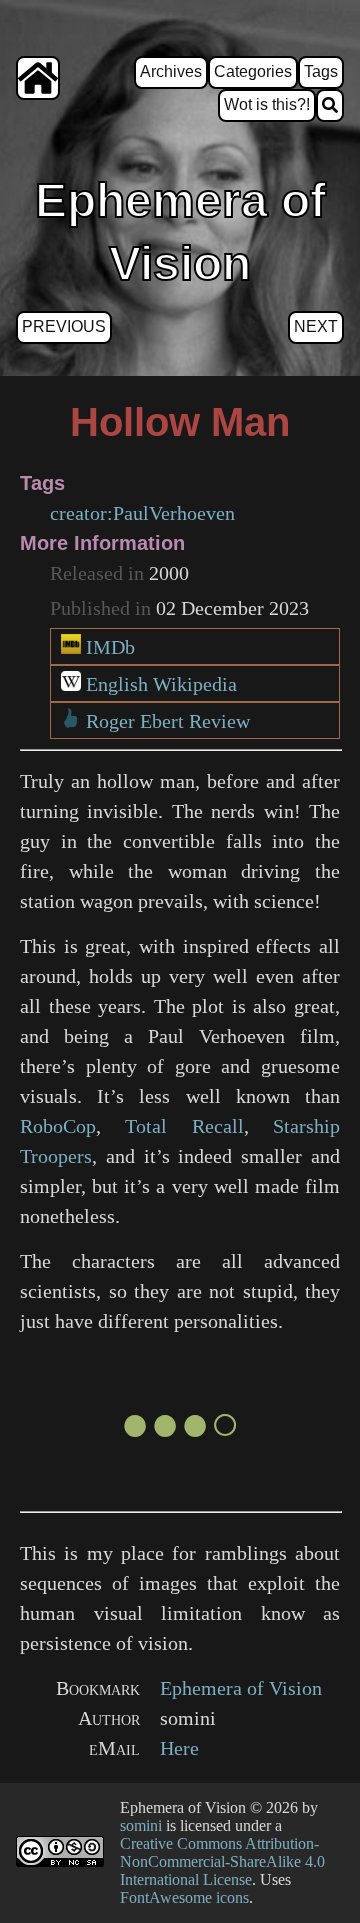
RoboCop (58, 1126)
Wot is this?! (267, 104)
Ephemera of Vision (241, 1688)
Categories (253, 71)
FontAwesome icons (184, 1897)
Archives (171, 71)
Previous (64, 326)
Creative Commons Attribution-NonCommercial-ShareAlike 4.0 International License (222, 1861)
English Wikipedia (161, 684)
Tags (321, 71)
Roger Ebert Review (168, 721)
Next (316, 326)
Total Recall (184, 1126)
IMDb (110, 647)
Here (179, 1748)
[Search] (330, 105)
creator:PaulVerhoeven (142, 513)
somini (141, 1825)
